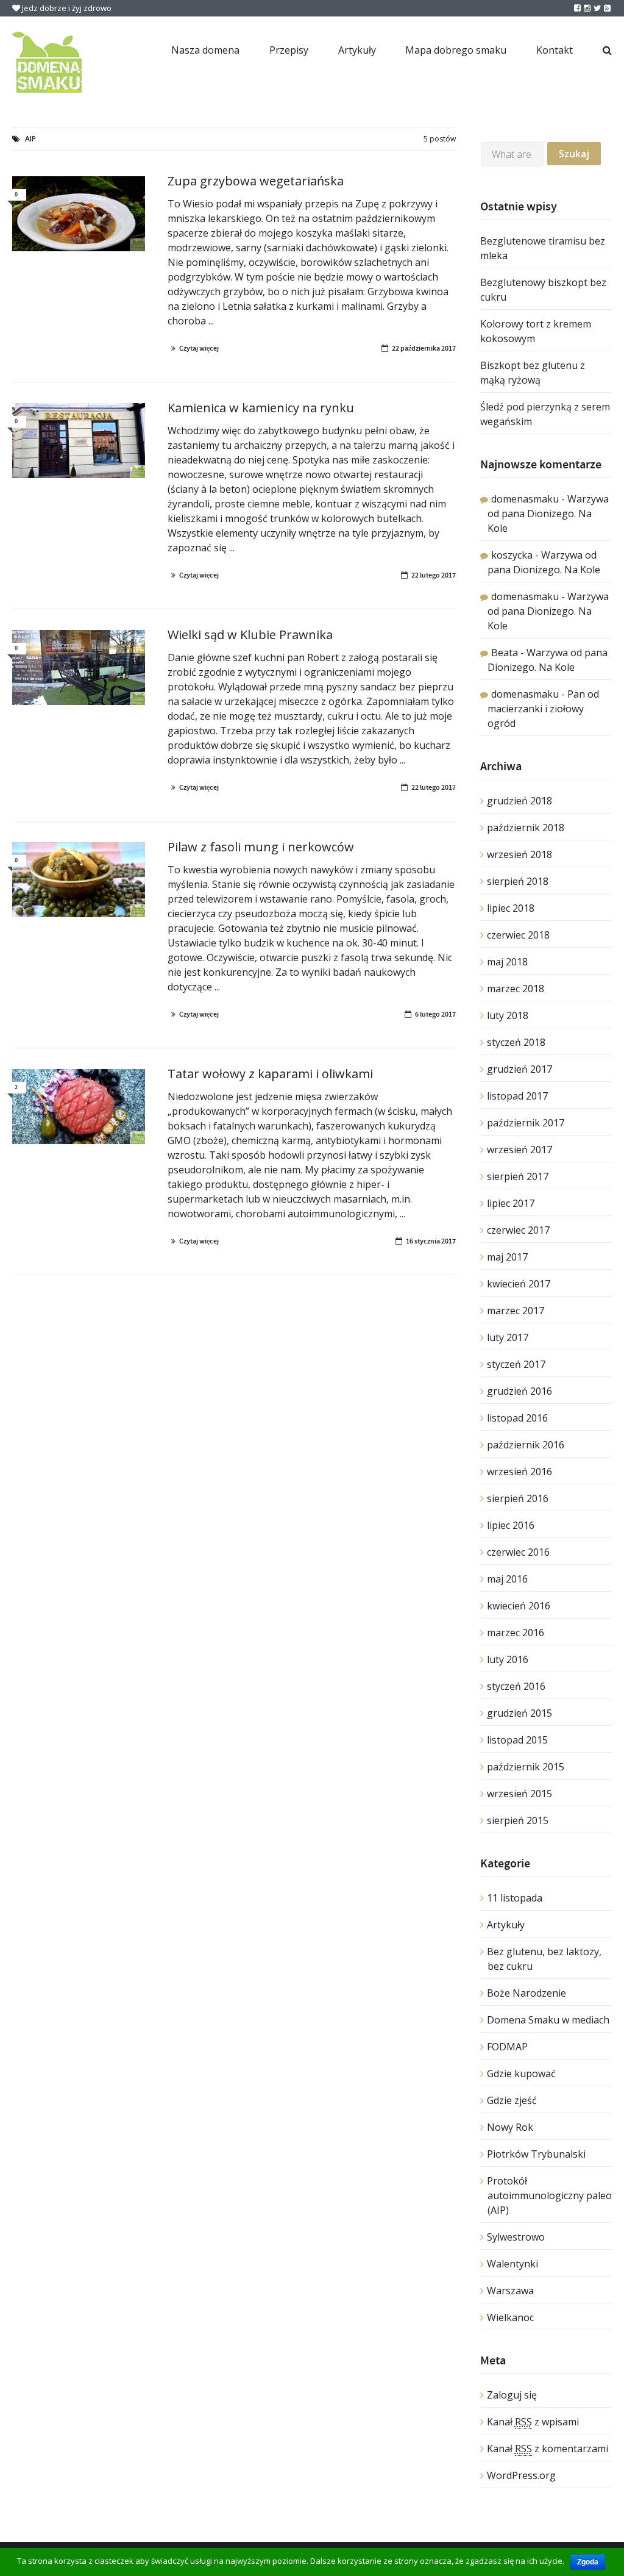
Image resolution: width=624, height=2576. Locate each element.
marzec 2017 (516, 1311)
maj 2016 (507, 1579)
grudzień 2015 (519, 1713)
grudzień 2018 (519, 801)
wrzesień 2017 (519, 1150)
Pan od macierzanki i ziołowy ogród (543, 709)
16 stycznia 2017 (431, 1241)
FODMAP (507, 2047)
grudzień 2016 (519, 1391)
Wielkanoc (510, 2317)
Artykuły (357, 50)
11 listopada (515, 1898)
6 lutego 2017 (435, 1014)
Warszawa (510, 2291)
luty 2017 (508, 1337)
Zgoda (588, 2562)
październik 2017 (526, 1123)
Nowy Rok (510, 2127)
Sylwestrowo (516, 2237)
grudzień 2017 (519, 1069)
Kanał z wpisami (533, 2422)
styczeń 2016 (516, 1686)
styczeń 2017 (516, 1364)
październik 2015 (526, 1767)
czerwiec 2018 (518, 935)
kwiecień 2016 (519, 1606)
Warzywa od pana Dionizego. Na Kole (548, 513)
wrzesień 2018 (519, 854)
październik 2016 (526, 1445)
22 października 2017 (424, 348)
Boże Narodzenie (526, 1993)
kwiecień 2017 (519, 1284)
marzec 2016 (516, 1633)
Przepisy (289, 50)
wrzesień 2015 (519, 1794)
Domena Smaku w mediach (548, 2020)
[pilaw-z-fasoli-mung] (79, 880)
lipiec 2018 (511, 908)
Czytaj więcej (199, 348)
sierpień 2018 (518, 881)
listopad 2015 (517, 1740)
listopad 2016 (517, 1418)
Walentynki (512, 2264)
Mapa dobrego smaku (456, 50)
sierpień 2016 (518, 1498)
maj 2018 (507, 962)
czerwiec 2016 (518, 1552)
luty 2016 (508, 1659)
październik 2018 (526, 828)
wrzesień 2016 (519, 1472)
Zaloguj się (512, 2395)
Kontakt (555, 50)
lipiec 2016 (511, 1525)
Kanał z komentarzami (548, 2449)
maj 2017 (507, 1257)
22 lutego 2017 (434, 575)
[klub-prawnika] (79, 667)
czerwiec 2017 (518, 1230)
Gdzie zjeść (512, 2100)
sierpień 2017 (518, 1176)
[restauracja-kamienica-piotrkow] (79, 441)
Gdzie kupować (521, 2073)
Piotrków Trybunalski (536, 2154)
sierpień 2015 (518, 1820)
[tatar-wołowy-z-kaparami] (79, 1107)
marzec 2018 (516, 989)
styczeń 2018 (516, 1042)
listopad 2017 (517, 1096)
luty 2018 (508, 1015)
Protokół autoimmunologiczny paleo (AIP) (549, 2195)
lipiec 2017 (511, 1203)
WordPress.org (521, 2475)
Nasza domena (205, 50)
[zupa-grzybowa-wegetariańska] (79, 214)
